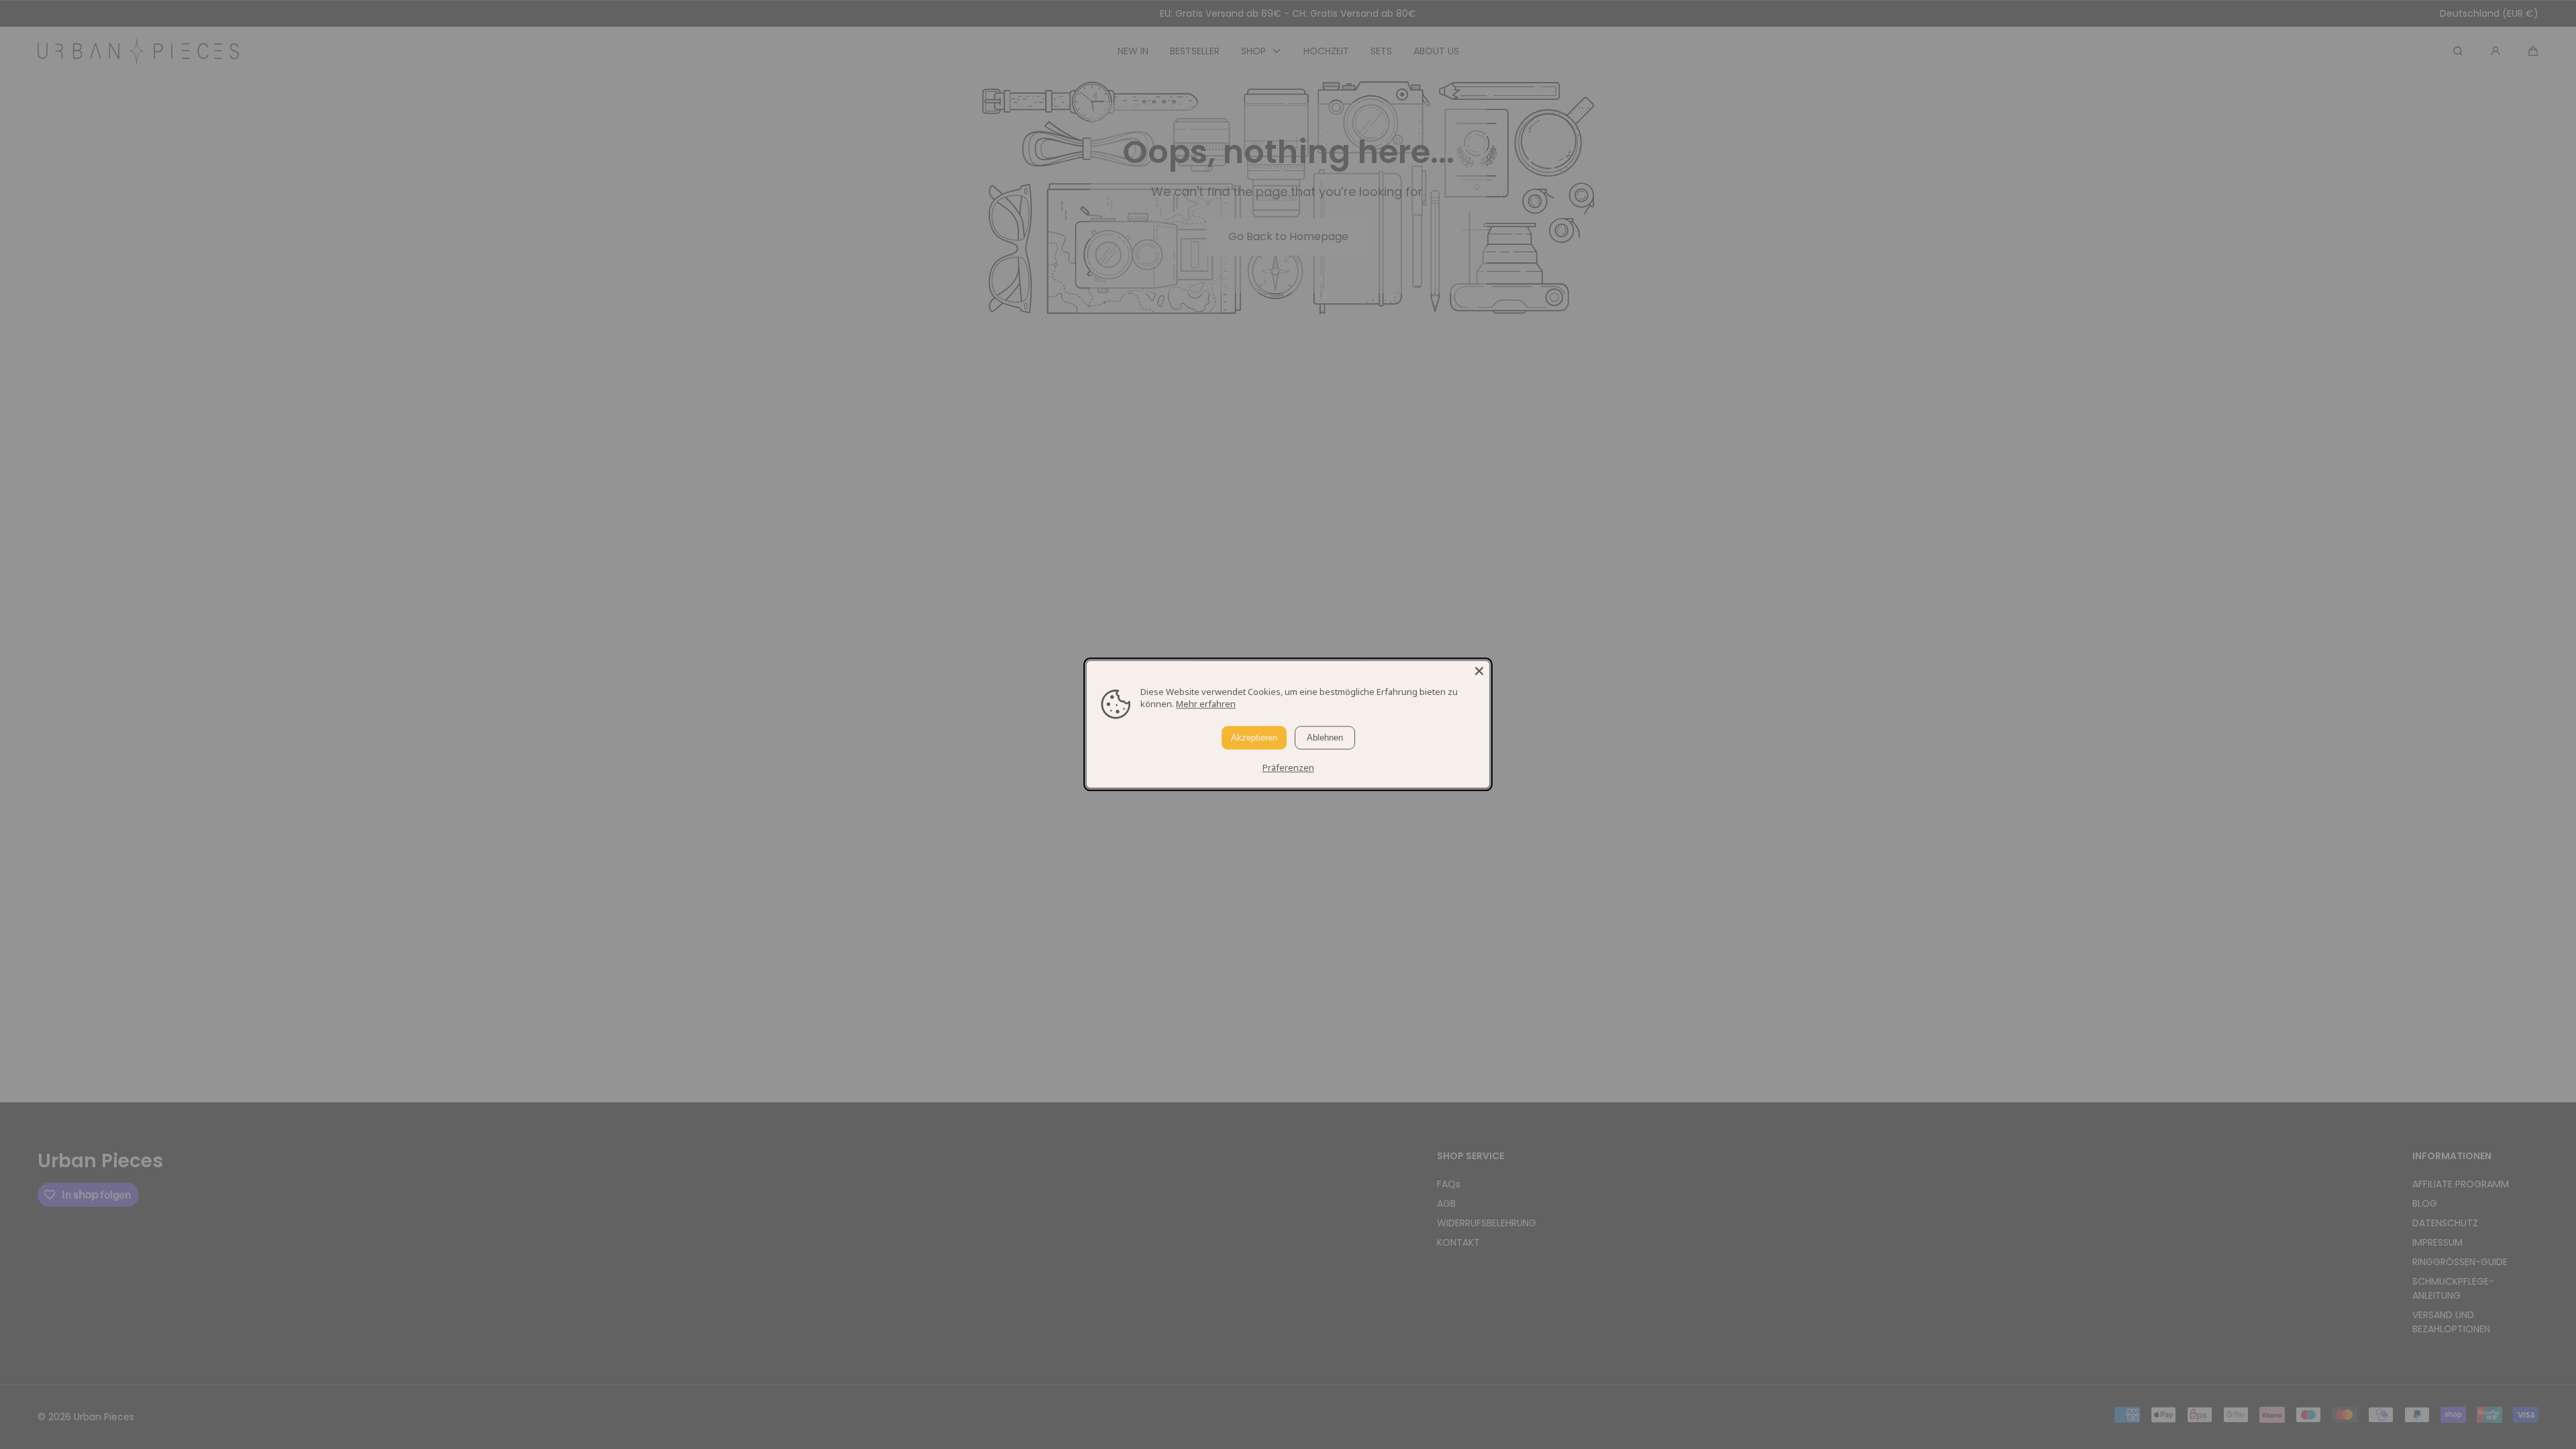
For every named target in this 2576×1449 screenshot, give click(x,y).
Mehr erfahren (1206, 704)
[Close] (1479, 671)
